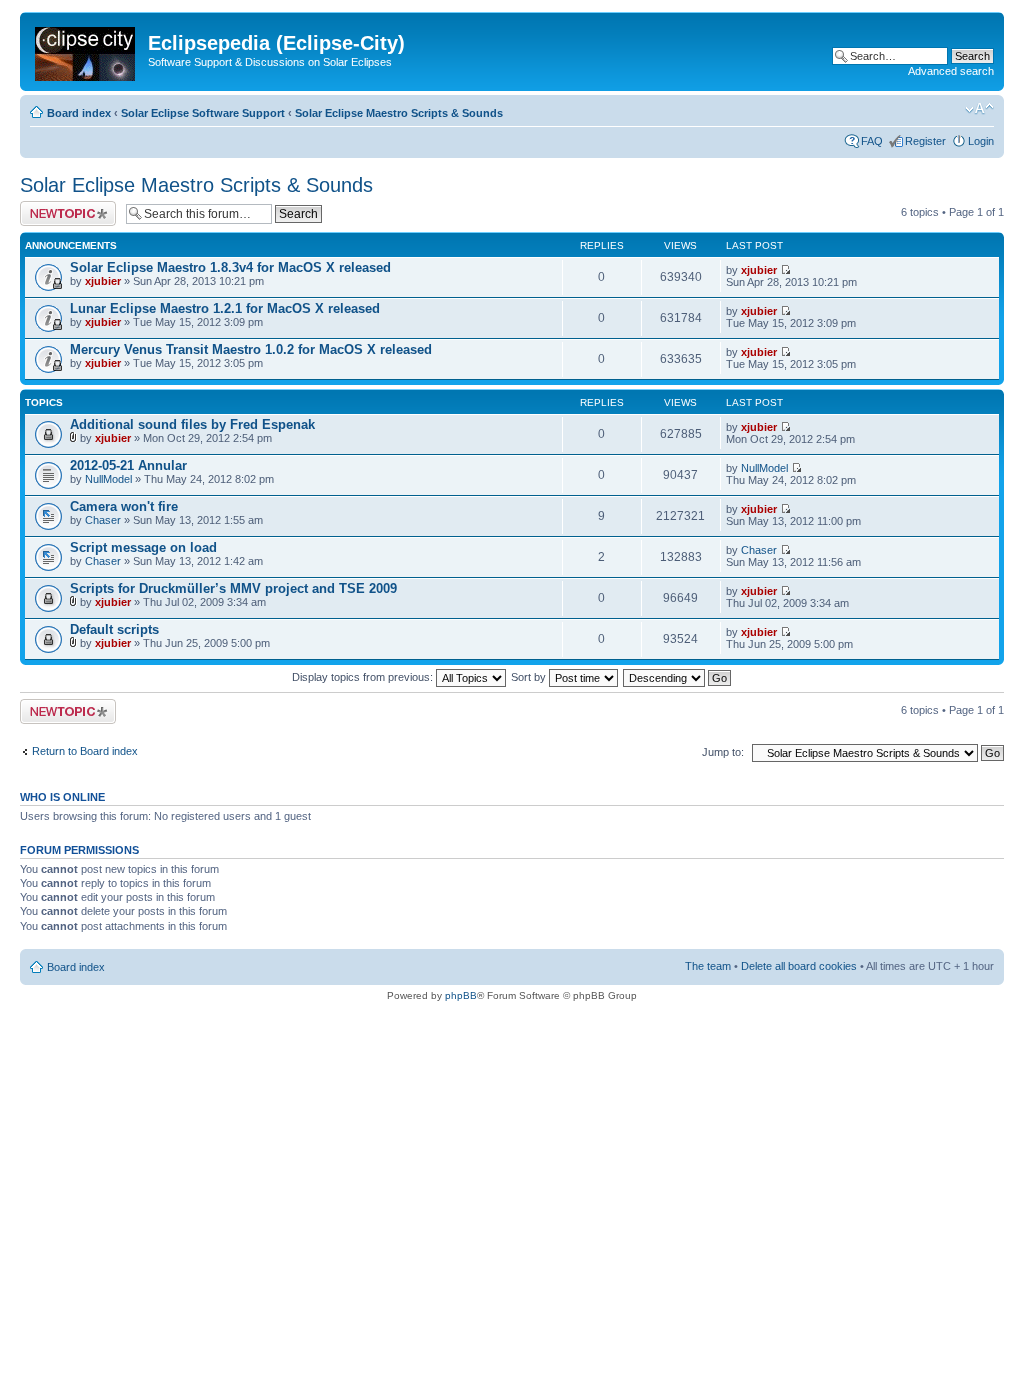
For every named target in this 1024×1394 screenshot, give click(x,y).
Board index (79, 113)
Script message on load (143, 547)
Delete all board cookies (799, 966)
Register (925, 141)
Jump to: (723, 752)
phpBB (461, 995)
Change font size (979, 109)
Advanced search (951, 71)
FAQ (872, 141)
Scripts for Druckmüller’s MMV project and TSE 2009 (233, 588)
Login (981, 141)
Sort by (530, 677)
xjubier (103, 281)
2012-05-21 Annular (128, 465)
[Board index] (86, 50)
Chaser (103, 520)
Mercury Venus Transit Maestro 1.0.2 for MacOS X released (251, 349)
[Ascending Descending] (678, 677)
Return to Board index (85, 751)
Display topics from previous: (364, 677)
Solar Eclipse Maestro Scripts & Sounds (399, 113)
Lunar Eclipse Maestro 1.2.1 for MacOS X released (225, 308)
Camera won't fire (124, 506)
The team (708, 966)
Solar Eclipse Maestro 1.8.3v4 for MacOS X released (230, 267)
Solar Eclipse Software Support (203, 113)
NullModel (108, 479)
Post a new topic (60, 207)
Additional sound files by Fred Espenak (192, 424)
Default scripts (114, 629)
